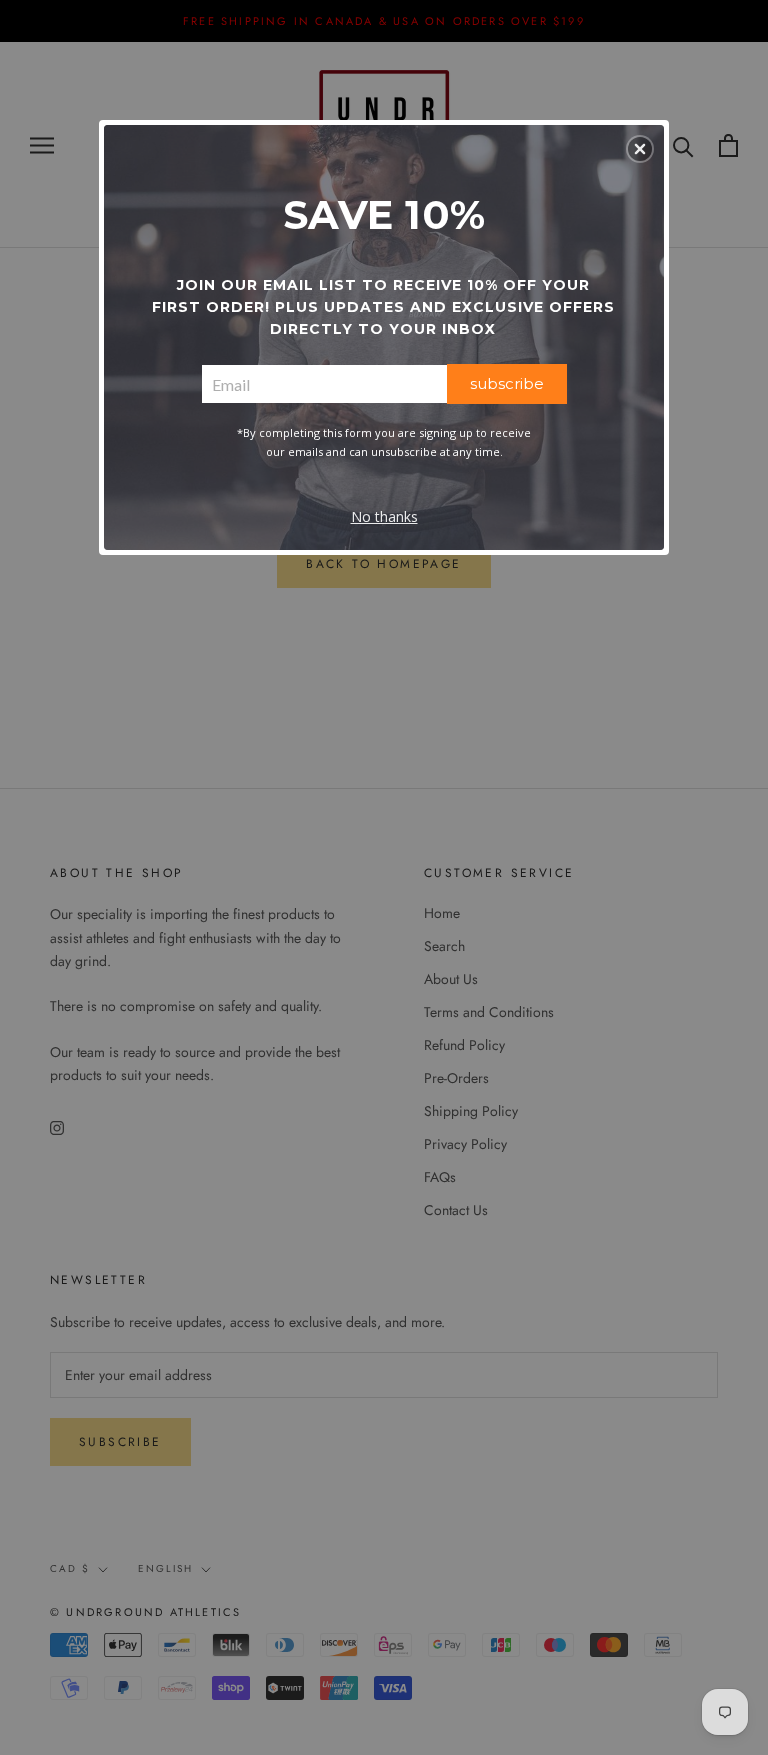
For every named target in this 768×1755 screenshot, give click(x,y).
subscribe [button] (507, 383)
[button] (640, 149)
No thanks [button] (384, 516)
